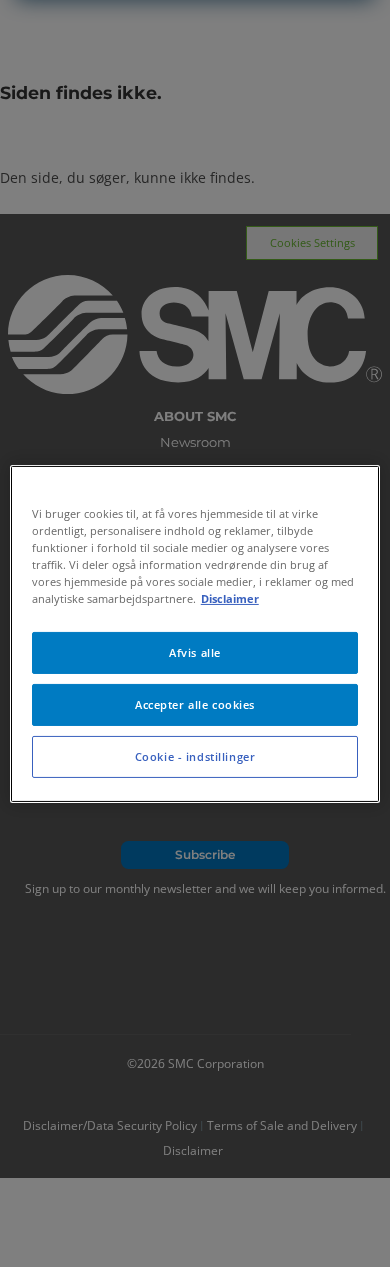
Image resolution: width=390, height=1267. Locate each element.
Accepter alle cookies (195, 704)
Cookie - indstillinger (195, 756)
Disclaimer (230, 598)
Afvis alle (195, 652)
